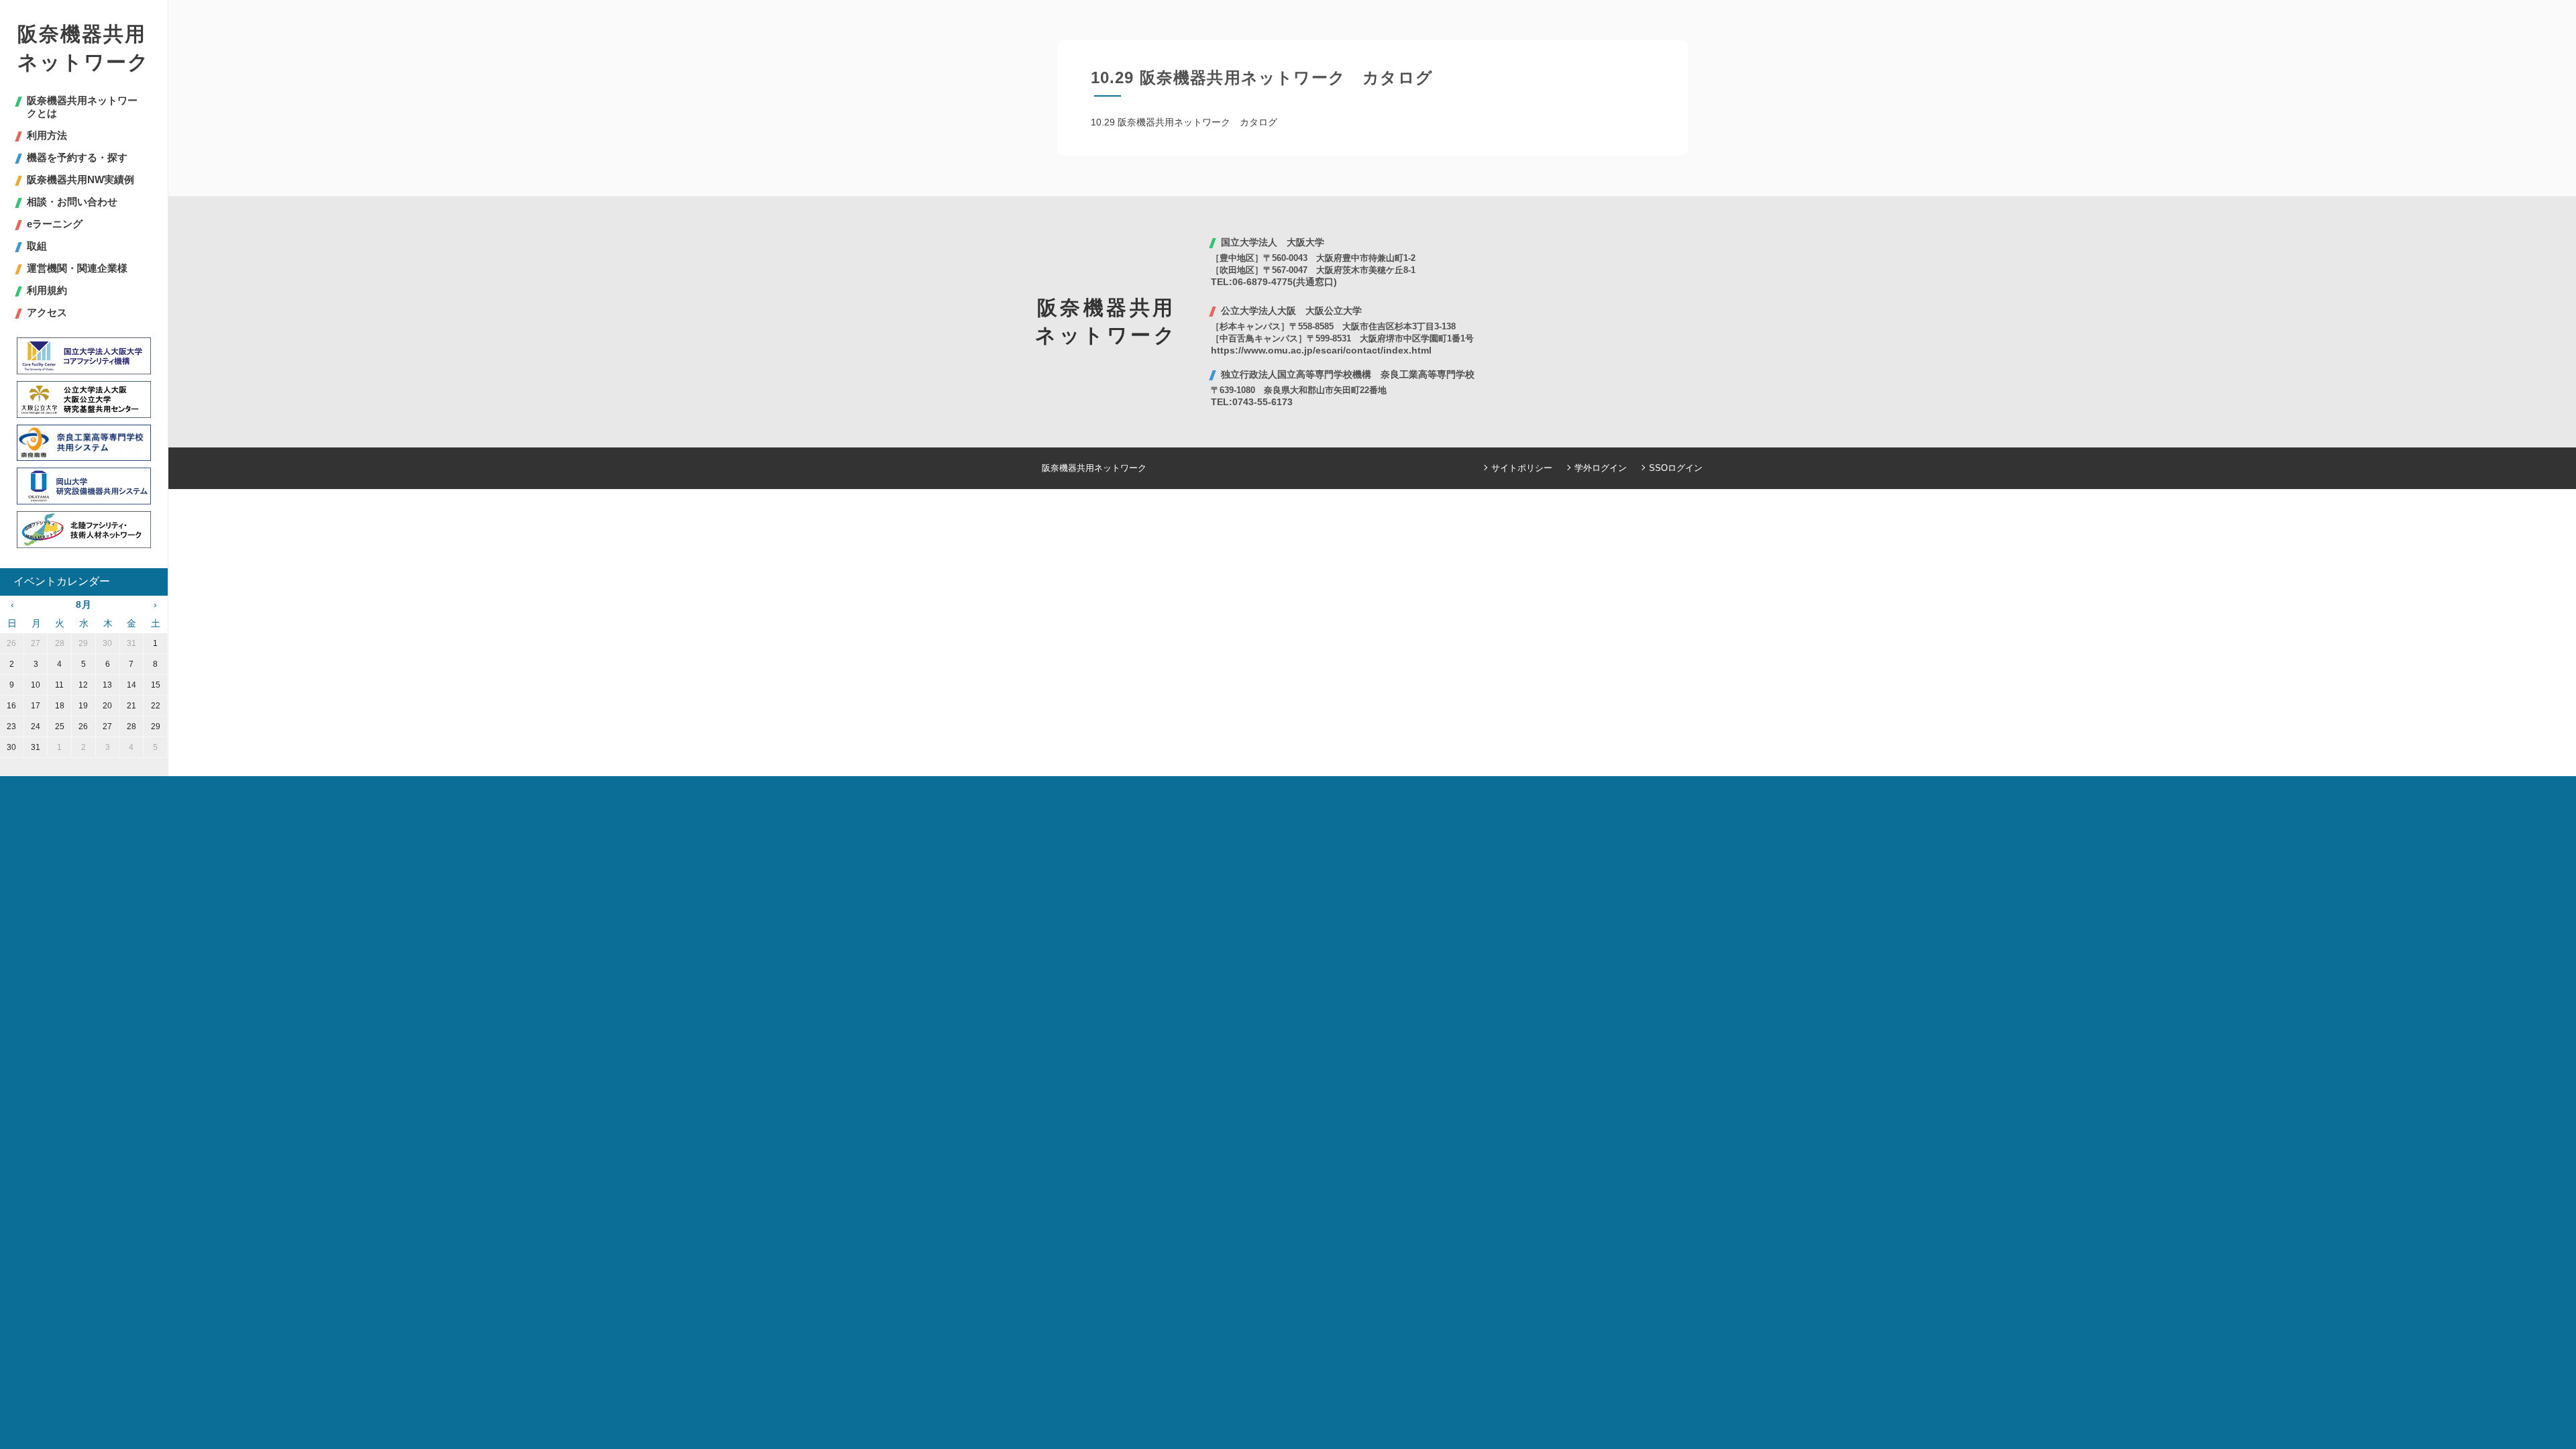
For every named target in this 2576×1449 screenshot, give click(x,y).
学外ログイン (1601, 468)
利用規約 (47, 290)
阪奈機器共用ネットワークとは (82, 107)
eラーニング (55, 224)
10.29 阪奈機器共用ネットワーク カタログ (1184, 122)
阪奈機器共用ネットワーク (84, 48)
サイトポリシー (1522, 468)
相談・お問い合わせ (72, 202)
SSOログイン (1676, 468)
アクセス (47, 312)
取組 (37, 246)
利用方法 (47, 135)
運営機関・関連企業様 (77, 268)
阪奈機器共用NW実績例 (80, 179)
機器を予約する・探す (77, 157)
